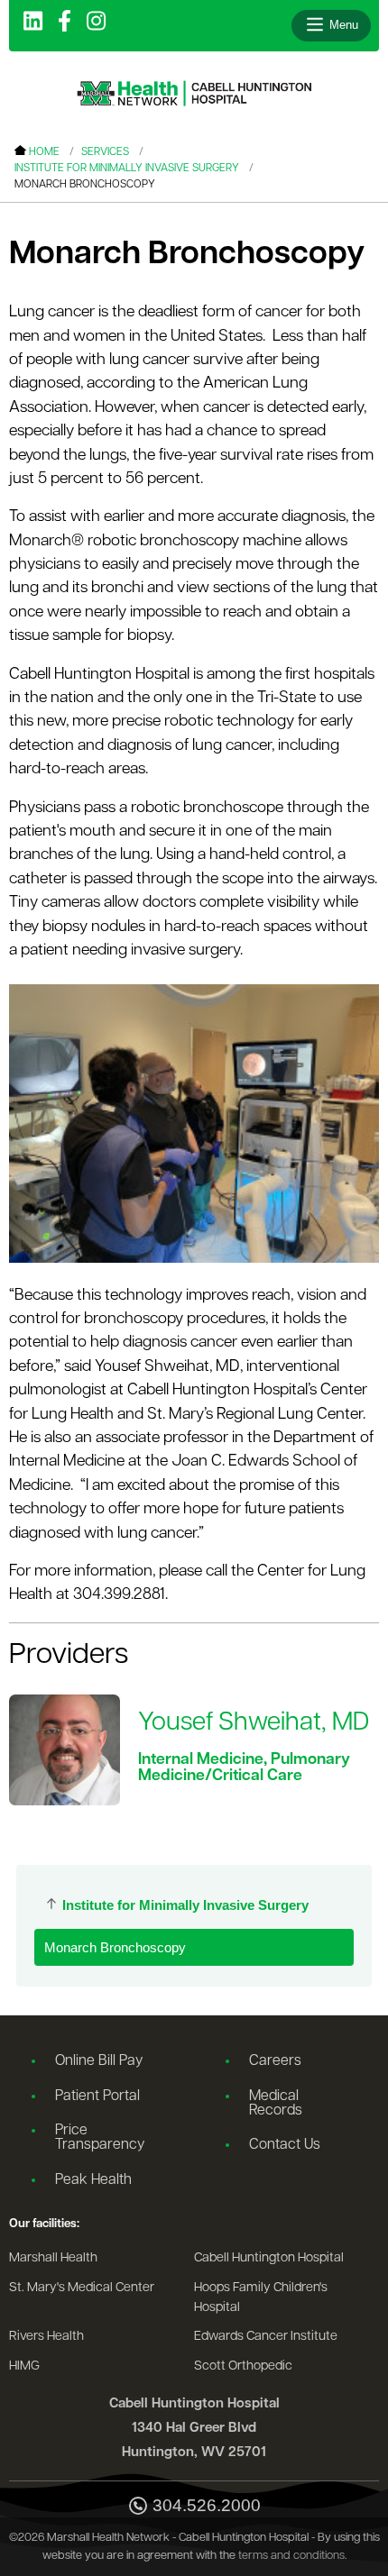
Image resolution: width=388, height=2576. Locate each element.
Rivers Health (46, 2337)
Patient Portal (97, 2096)
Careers (275, 2061)
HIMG (24, 2366)
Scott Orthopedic (243, 2366)
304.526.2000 (207, 2506)
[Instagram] (96, 23)
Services (105, 152)
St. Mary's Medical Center (82, 2288)
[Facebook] (65, 23)
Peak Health (93, 2180)
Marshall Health (53, 2258)
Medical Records (276, 2104)
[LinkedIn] (33, 23)
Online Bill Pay (99, 2061)
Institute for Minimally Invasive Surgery (127, 169)
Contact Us (285, 2145)
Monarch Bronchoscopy (115, 1947)
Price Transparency (100, 2138)
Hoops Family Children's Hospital (261, 2298)
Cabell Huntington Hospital (269, 2258)
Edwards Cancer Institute (266, 2337)
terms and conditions (291, 2556)
